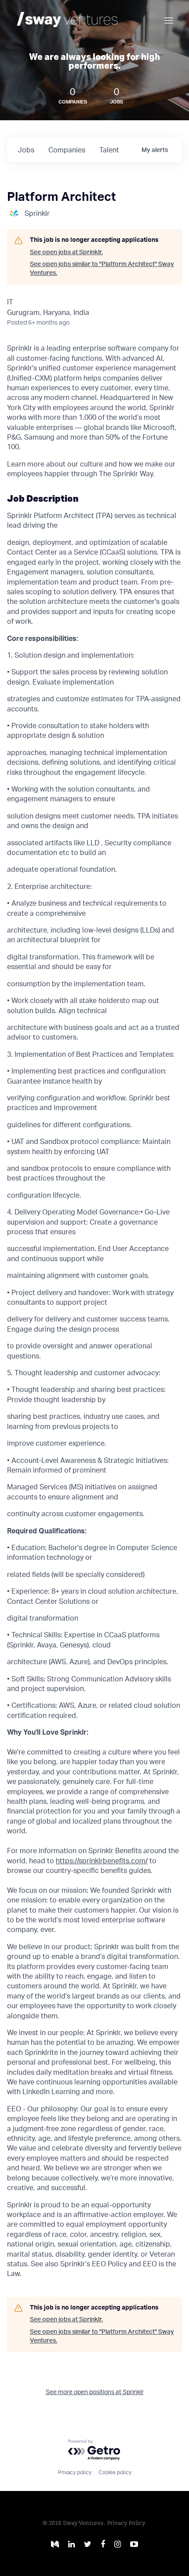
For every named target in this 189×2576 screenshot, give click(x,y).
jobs (26, 150)
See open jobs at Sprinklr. (66, 252)
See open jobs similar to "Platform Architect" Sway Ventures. (102, 269)
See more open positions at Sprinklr (95, 2392)
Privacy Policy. (127, 2523)
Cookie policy (115, 2472)
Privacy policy (75, 2472)
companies (67, 150)
